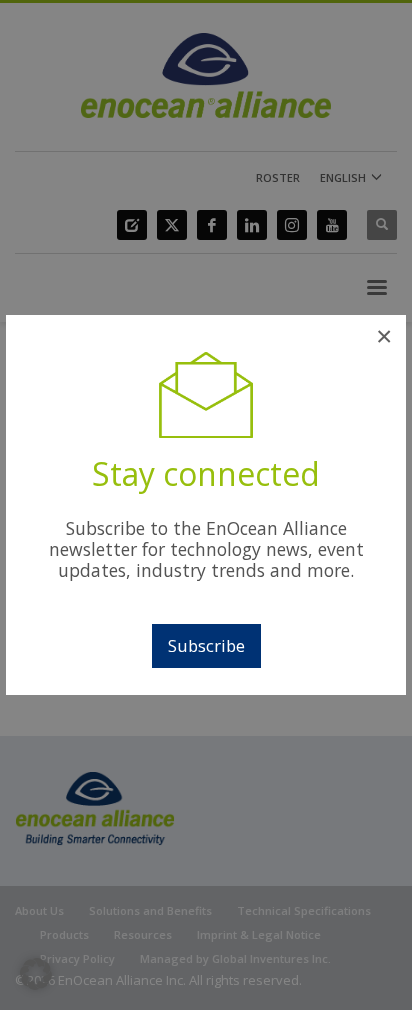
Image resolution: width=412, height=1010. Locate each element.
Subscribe (206, 645)
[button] (36, 974)
